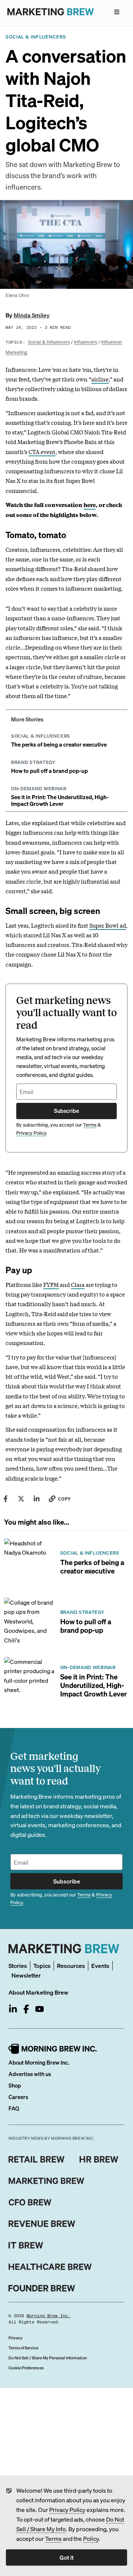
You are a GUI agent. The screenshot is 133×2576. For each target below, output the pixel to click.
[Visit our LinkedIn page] (13, 2009)
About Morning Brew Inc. (39, 2062)
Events (100, 1966)
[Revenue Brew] (42, 2224)
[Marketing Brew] (46, 2181)
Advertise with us (30, 2074)
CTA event (42, 451)
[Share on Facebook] (6, 1499)
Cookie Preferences (26, 2368)
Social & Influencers (49, 342)
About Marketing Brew (38, 1992)
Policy (91, 2538)
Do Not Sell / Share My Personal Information (48, 2358)
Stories (18, 1966)
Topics (42, 1966)
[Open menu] (117, 12)
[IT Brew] (26, 2245)
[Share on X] (21, 1499)
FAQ (14, 2108)
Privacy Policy (67, 2510)
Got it (66, 2557)
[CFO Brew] (30, 2202)
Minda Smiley (32, 315)
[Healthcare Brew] (50, 2267)
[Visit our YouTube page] (40, 2009)
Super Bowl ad (108, 925)
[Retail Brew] (37, 2159)
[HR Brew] (99, 2159)
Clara (78, 1284)
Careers (18, 2097)
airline (100, 379)
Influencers (86, 342)
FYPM (51, 1284)
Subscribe (66, 1111)
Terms (53, 2538)
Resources (71, 1966)
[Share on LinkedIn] (37, 1499)
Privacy (16, 2338)
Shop (15, 2085)
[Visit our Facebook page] (26, 2009)
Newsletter (26, 1975)
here (90, 505)
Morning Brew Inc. (49, 2316)
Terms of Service (23, 2348)
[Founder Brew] (42, 2288)
